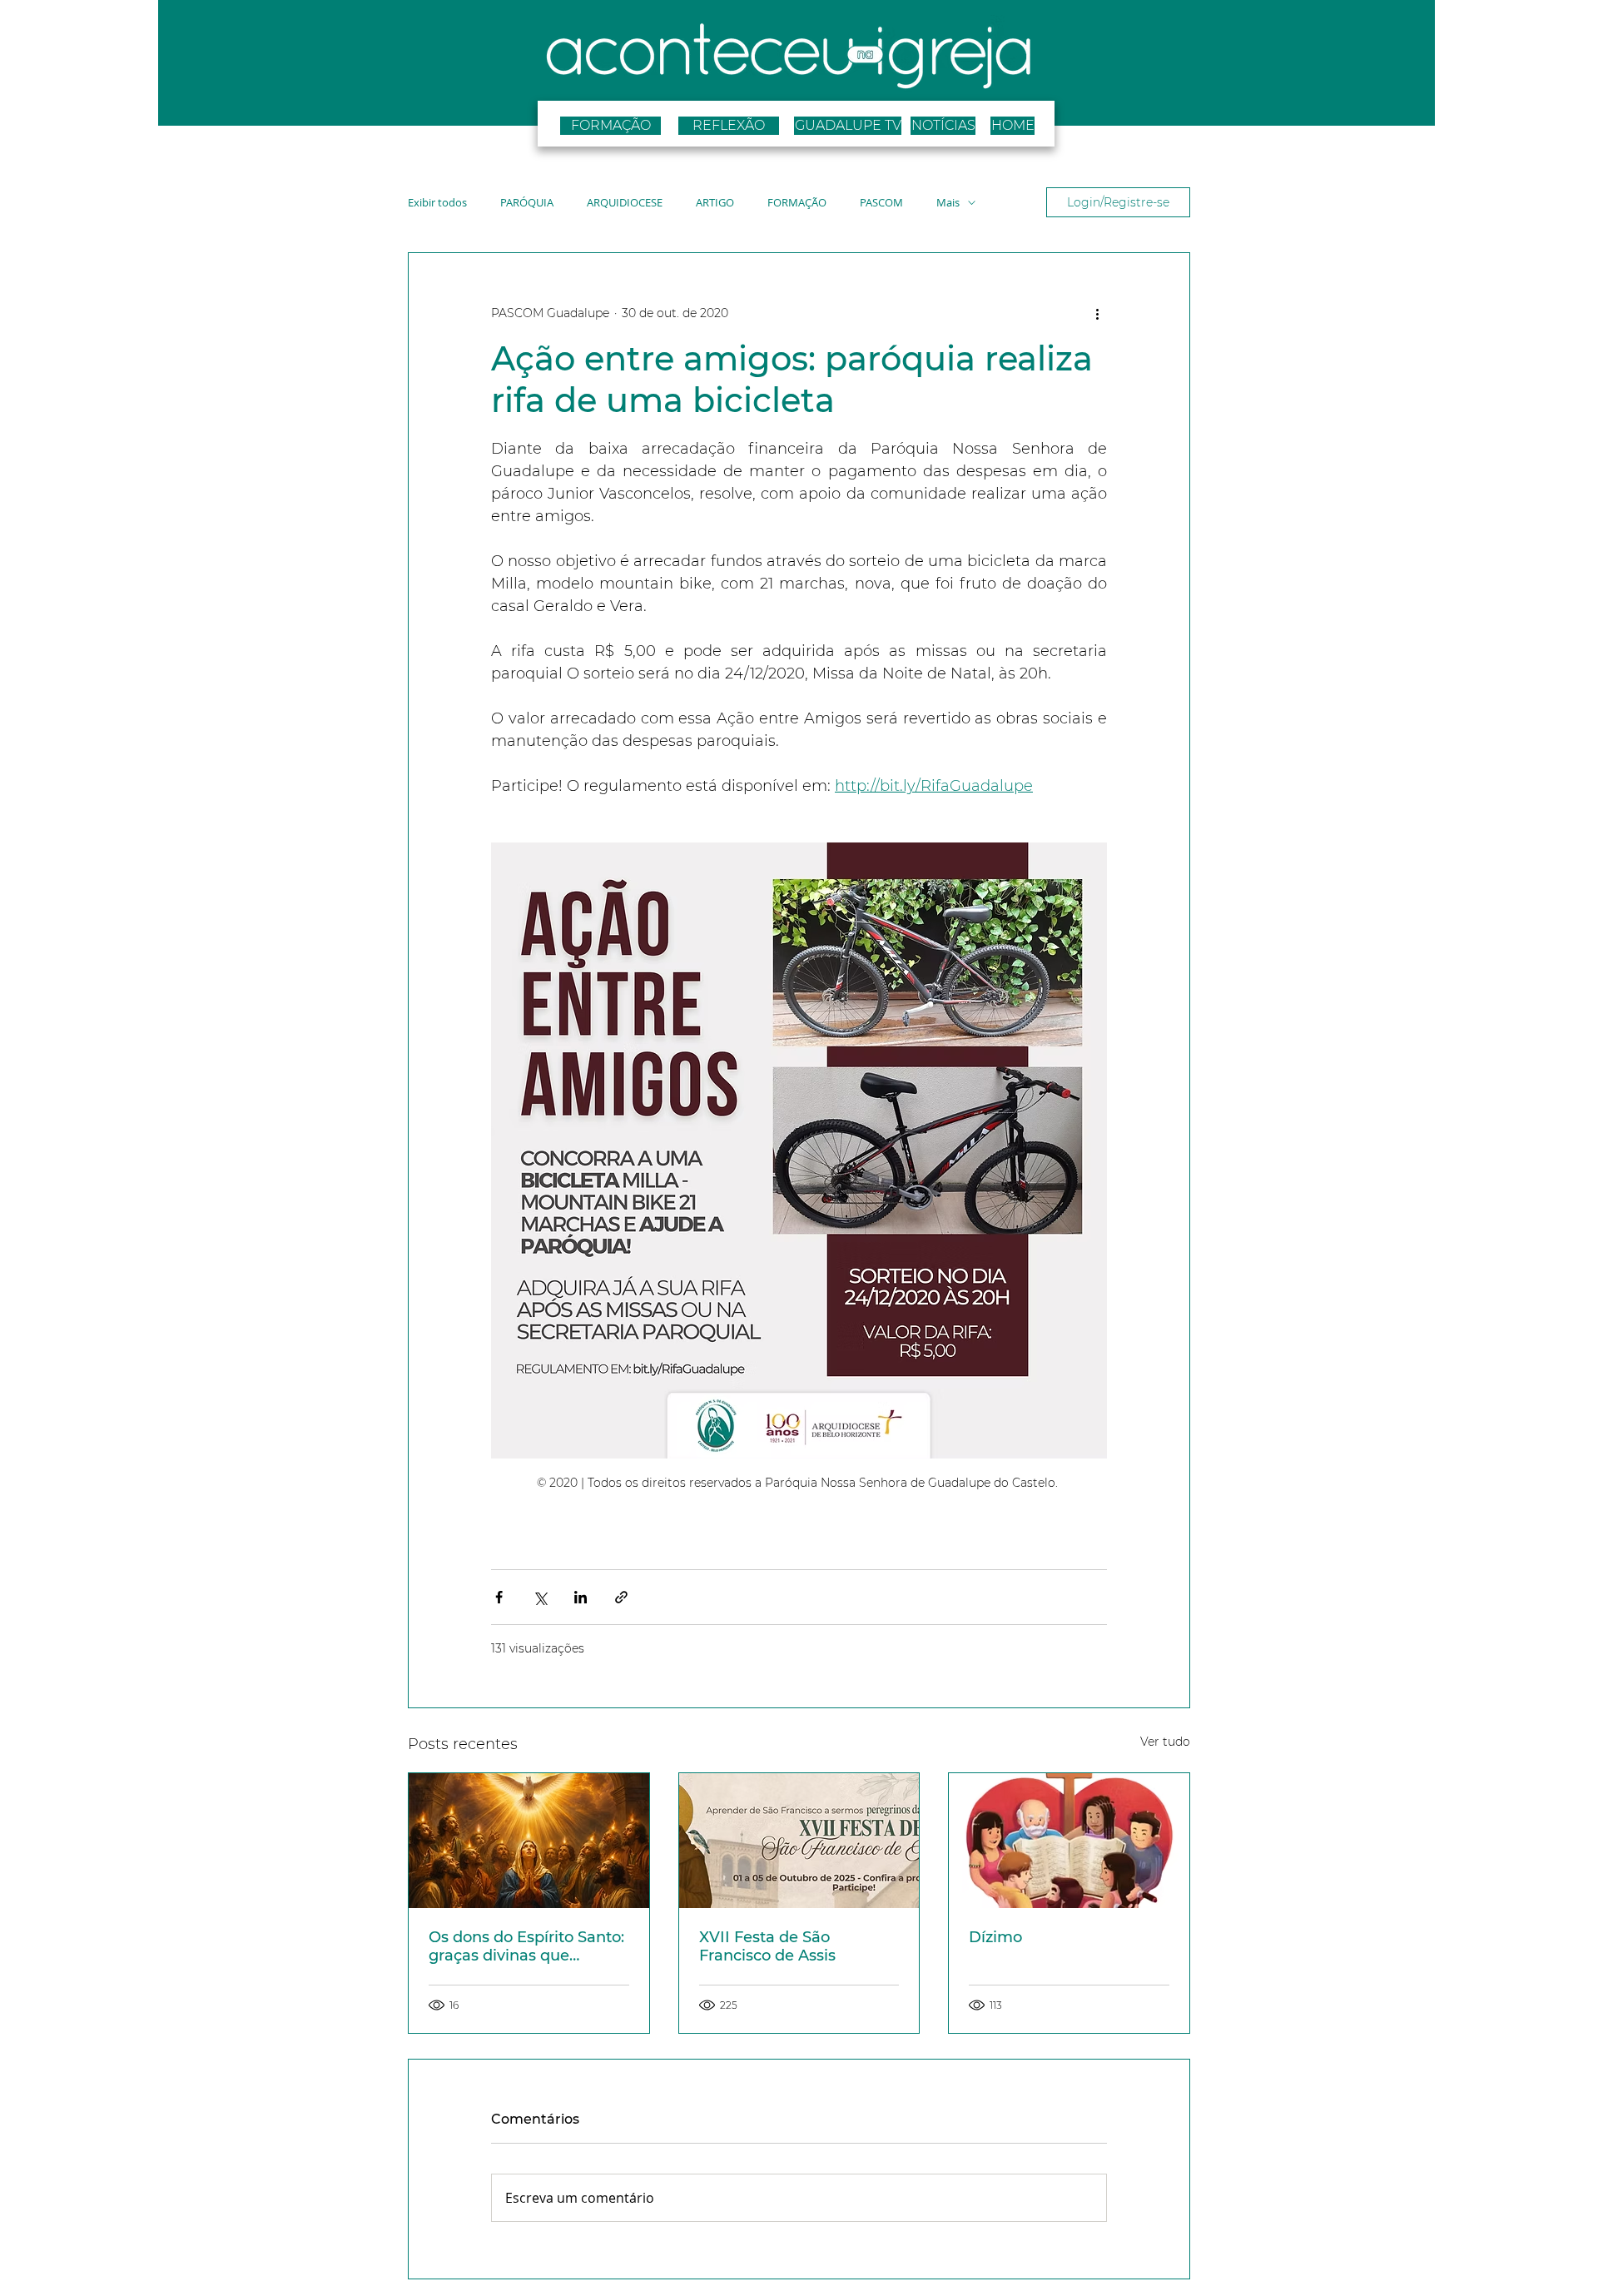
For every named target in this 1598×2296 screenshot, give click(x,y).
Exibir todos (437, 203)
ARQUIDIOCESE (625, 203)
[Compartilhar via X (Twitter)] (540, 1597)
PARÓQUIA (527, 203)
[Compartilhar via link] (621, 1597)
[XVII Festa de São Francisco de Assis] (799, 1841)
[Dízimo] (1069, 1841)
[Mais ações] (1097, 313)
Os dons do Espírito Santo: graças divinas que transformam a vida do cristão (526, 1946)
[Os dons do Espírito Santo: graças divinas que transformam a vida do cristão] (529, 1841)
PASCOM (881, 203)
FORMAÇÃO (797, 203)
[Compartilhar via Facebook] (499, 1597)
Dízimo (995, 1937)
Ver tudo (1165, 1742)
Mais (948, 203)
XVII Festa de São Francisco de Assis (767, 1946)
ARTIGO (715, 203)
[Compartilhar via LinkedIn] (581, 1597)
